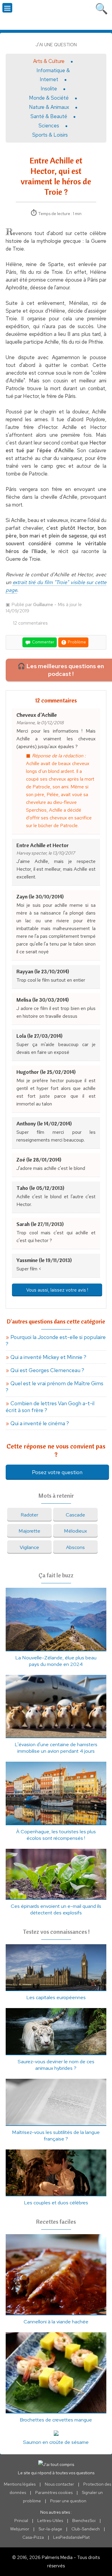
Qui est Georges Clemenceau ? (47, 1370)
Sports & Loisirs (50, 135)
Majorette (29, 1531)
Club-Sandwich (86, 2529)
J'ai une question (56, 45)
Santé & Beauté (49, 116)
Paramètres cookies (54, 2492)
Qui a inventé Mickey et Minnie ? (48, 1357)
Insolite (49, 89)
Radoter (29, 1515)
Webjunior (20, 2529)
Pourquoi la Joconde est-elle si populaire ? (56, 1340)
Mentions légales (20, 2484)
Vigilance (29, 1547)
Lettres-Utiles (50, 2521)
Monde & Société (49, 98)
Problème (76, 642)
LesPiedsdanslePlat (71, 2537)
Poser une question (68, 2501)
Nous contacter (59, 2484)
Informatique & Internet (53, 75)
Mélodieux (75, 1531)
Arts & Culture (49, 61)
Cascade (75, 1515)
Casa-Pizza (33, 2537)
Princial (21, 2521)
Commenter (43, 642)
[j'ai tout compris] (56, 14)
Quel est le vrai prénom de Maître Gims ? (55, 1387)
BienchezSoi (84, 2521)
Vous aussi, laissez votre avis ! (57, 1290)
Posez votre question (57, 1472)
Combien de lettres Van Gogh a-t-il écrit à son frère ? (50, 1407)
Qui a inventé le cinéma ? (40, 1423)
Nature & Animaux (49, 107)
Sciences (49, 126)
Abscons (75, 1547)
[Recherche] (102, 7)
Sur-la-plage (50, 2529)
